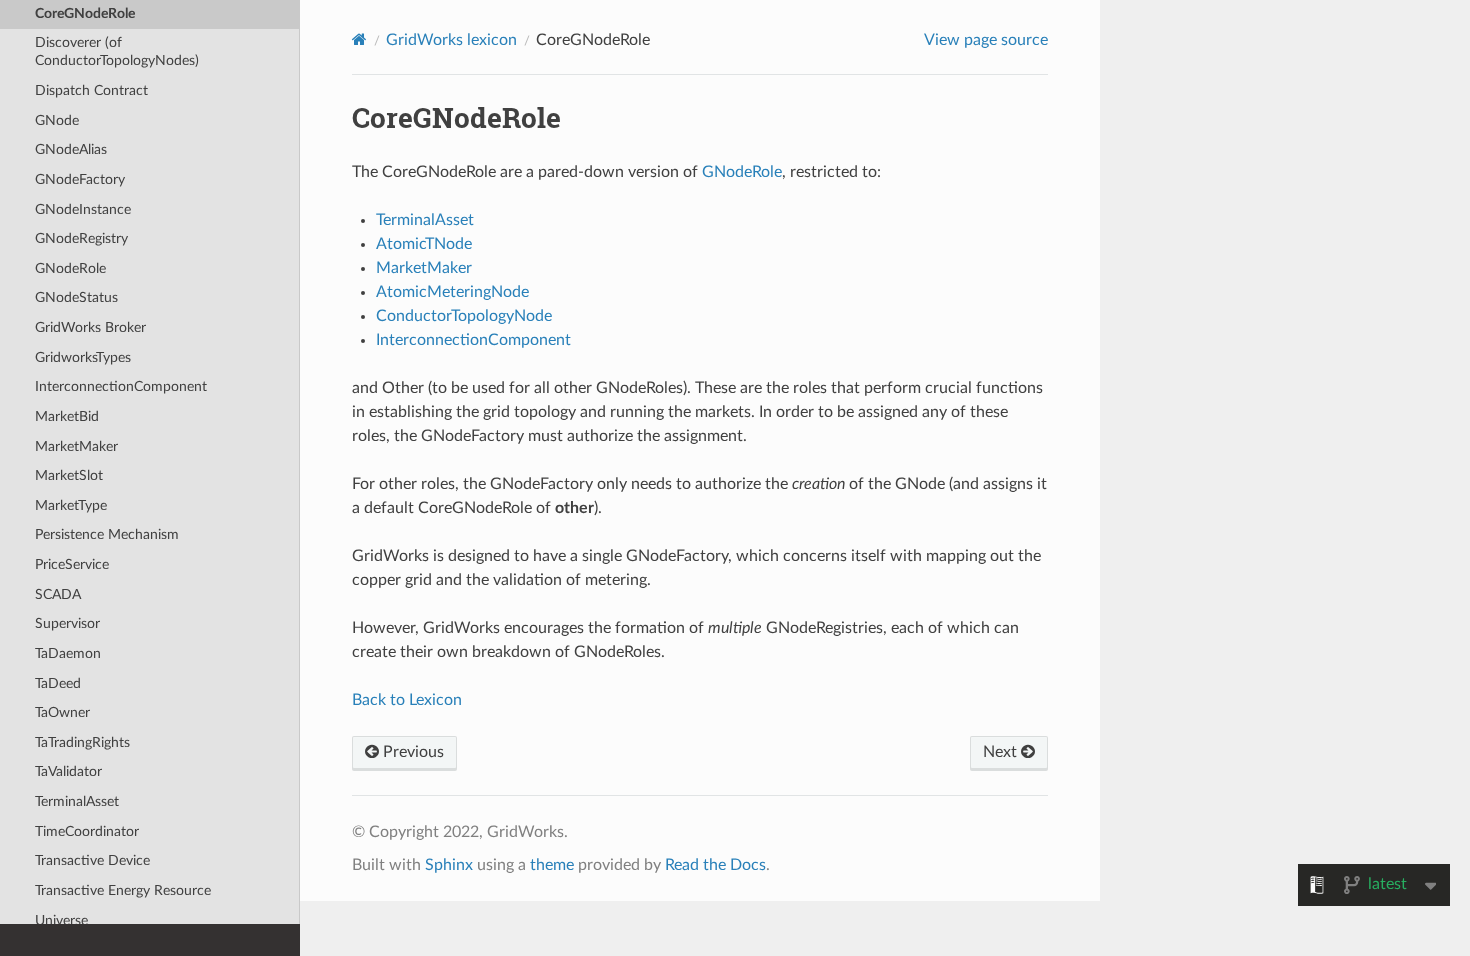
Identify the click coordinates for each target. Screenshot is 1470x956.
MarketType (71, 505)
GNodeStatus (76, 297)
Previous (411, 752)
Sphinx (449, 865)
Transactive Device (92, 860)
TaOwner (62, 712)
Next (1002, 752)
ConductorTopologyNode (464, 316)
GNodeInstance (83, 209)
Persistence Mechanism (107, 534)
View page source (986, 40)
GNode (57, 120)
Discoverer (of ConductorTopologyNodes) (117, 51)
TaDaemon (68, 653)
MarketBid (67, 416)
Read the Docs (715, 865)
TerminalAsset (77, 801)
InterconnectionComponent (121, 386)
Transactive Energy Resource (123, 890)
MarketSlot (69, 475)
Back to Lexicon (407, 700)
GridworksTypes (83, 357)
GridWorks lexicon (451, 40)
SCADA (58, 594)
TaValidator (68, 771)
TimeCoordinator (87, 831)
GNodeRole (70, 268)
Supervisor (67, 623)
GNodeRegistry (81, 238)
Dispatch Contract (91, 90)
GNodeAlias (71, 149)
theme (552, 865)
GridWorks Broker (90, 327)
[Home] (359, 39)
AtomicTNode (424, 244)
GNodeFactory (80, 179)
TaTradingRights (82, 742)
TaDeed (58, 683)
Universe (61, 920)
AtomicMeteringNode (452, 292)
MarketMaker (76, 446)
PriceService (72, 564)
